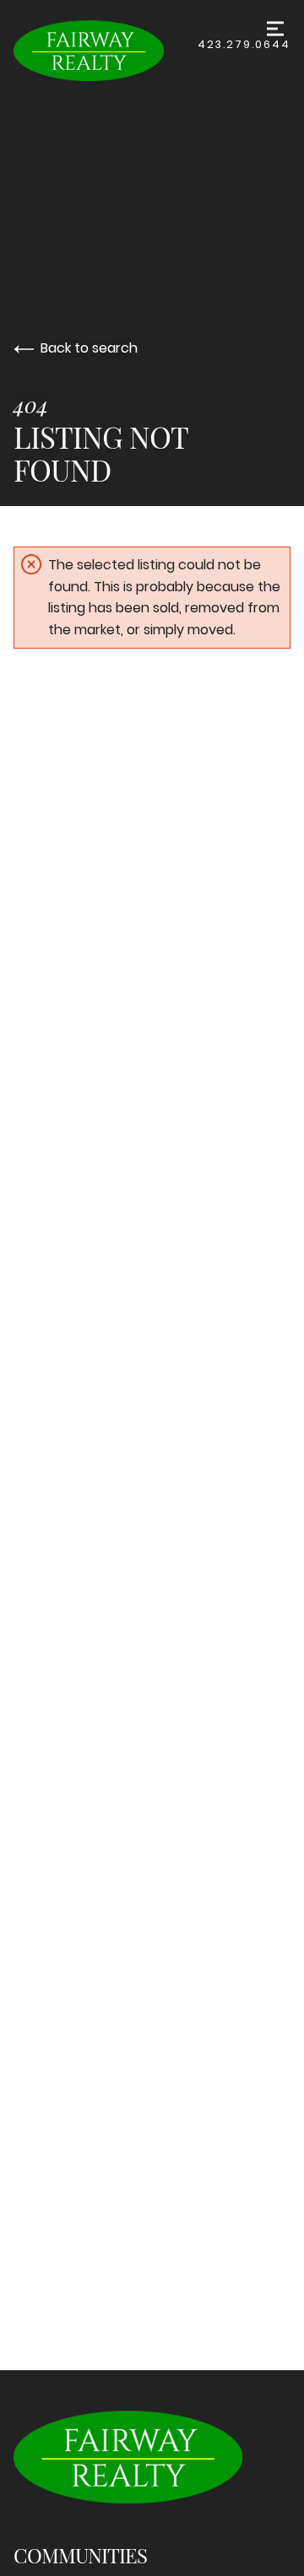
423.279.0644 (244, 44)
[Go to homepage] (106, 51)
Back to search (89, 348)
